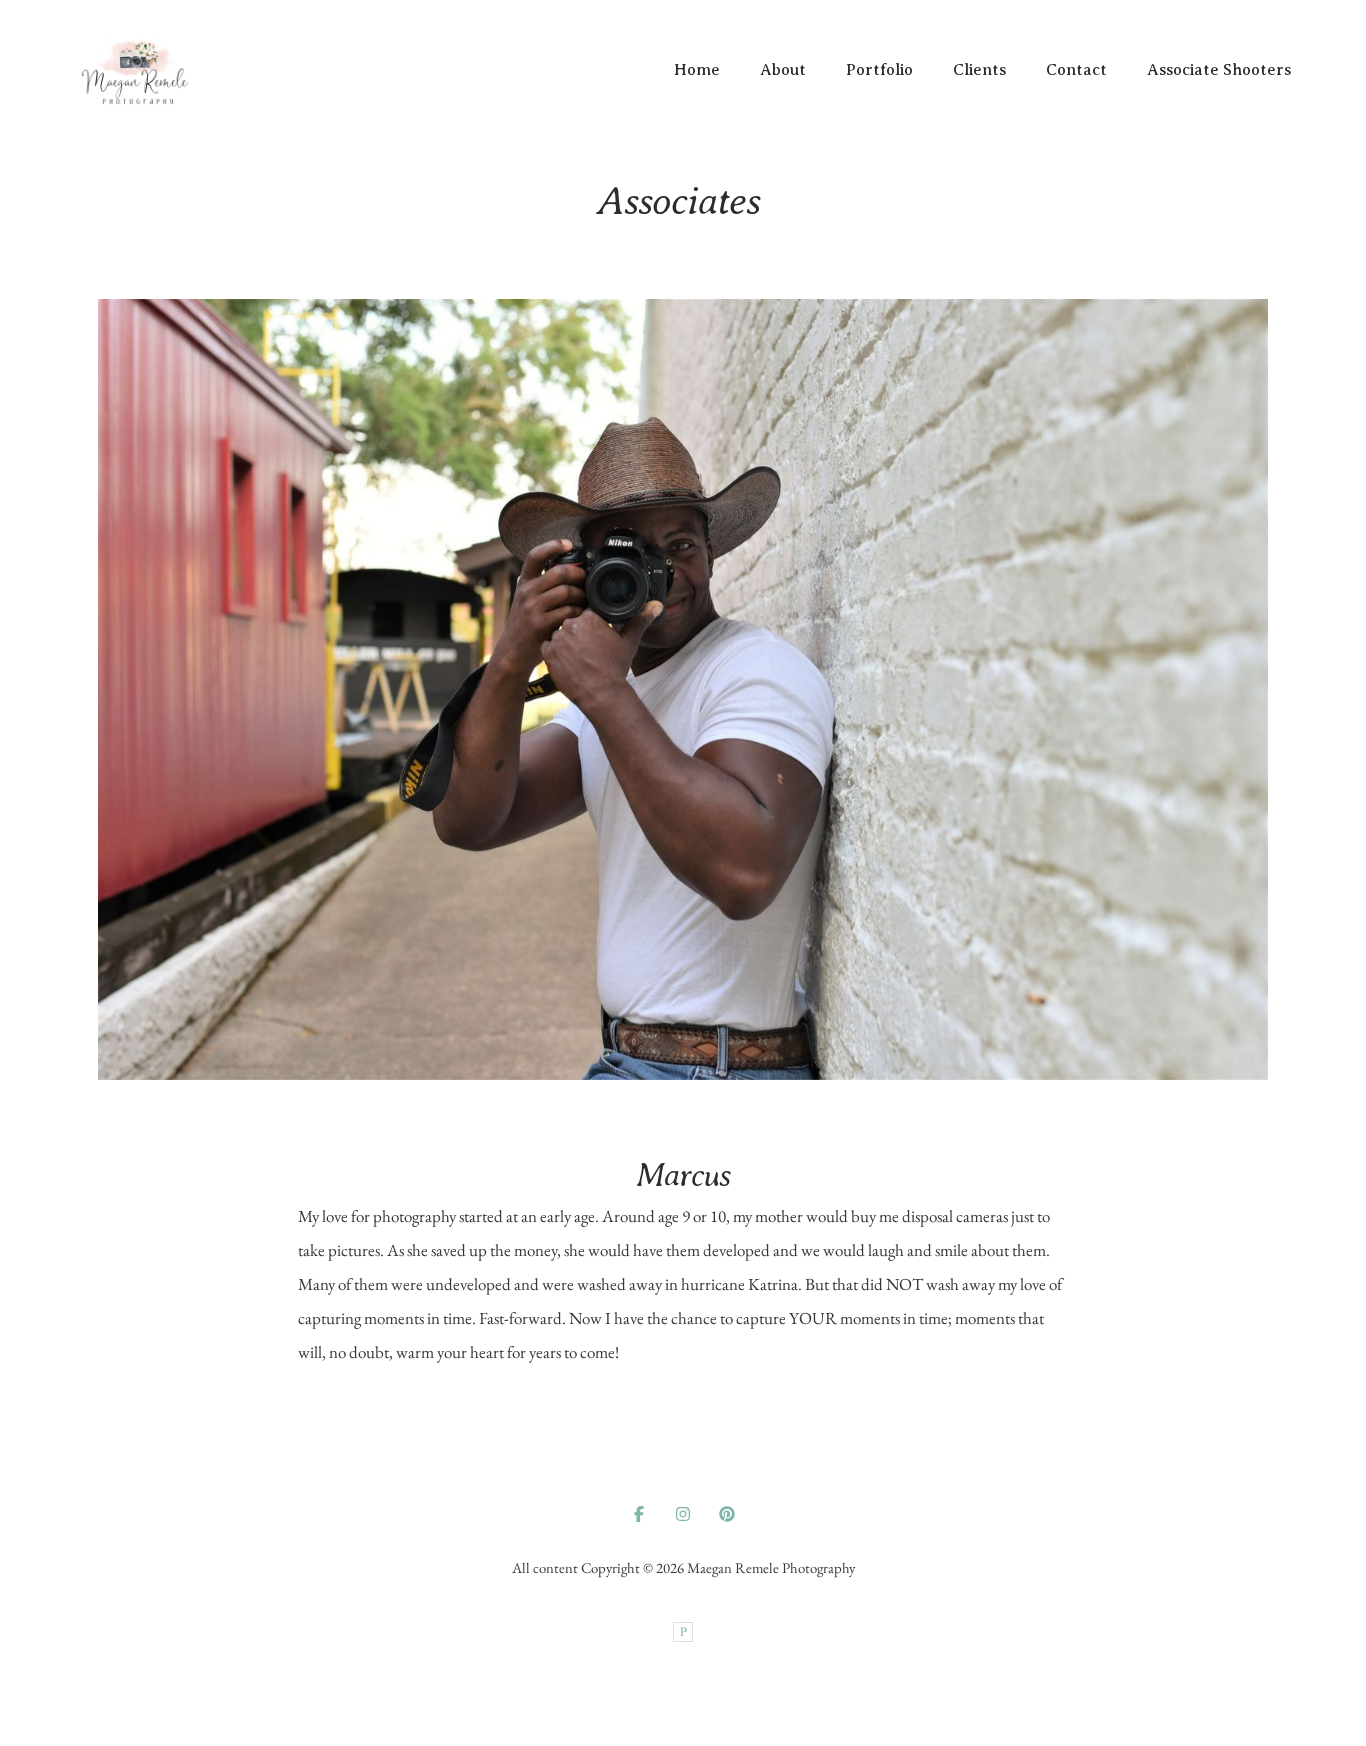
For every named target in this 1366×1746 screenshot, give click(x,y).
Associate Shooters (1219, 70)
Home (697, 70)
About (783, 70)
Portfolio (879, 70)
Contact (1076, 70)
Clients (979, 70)
